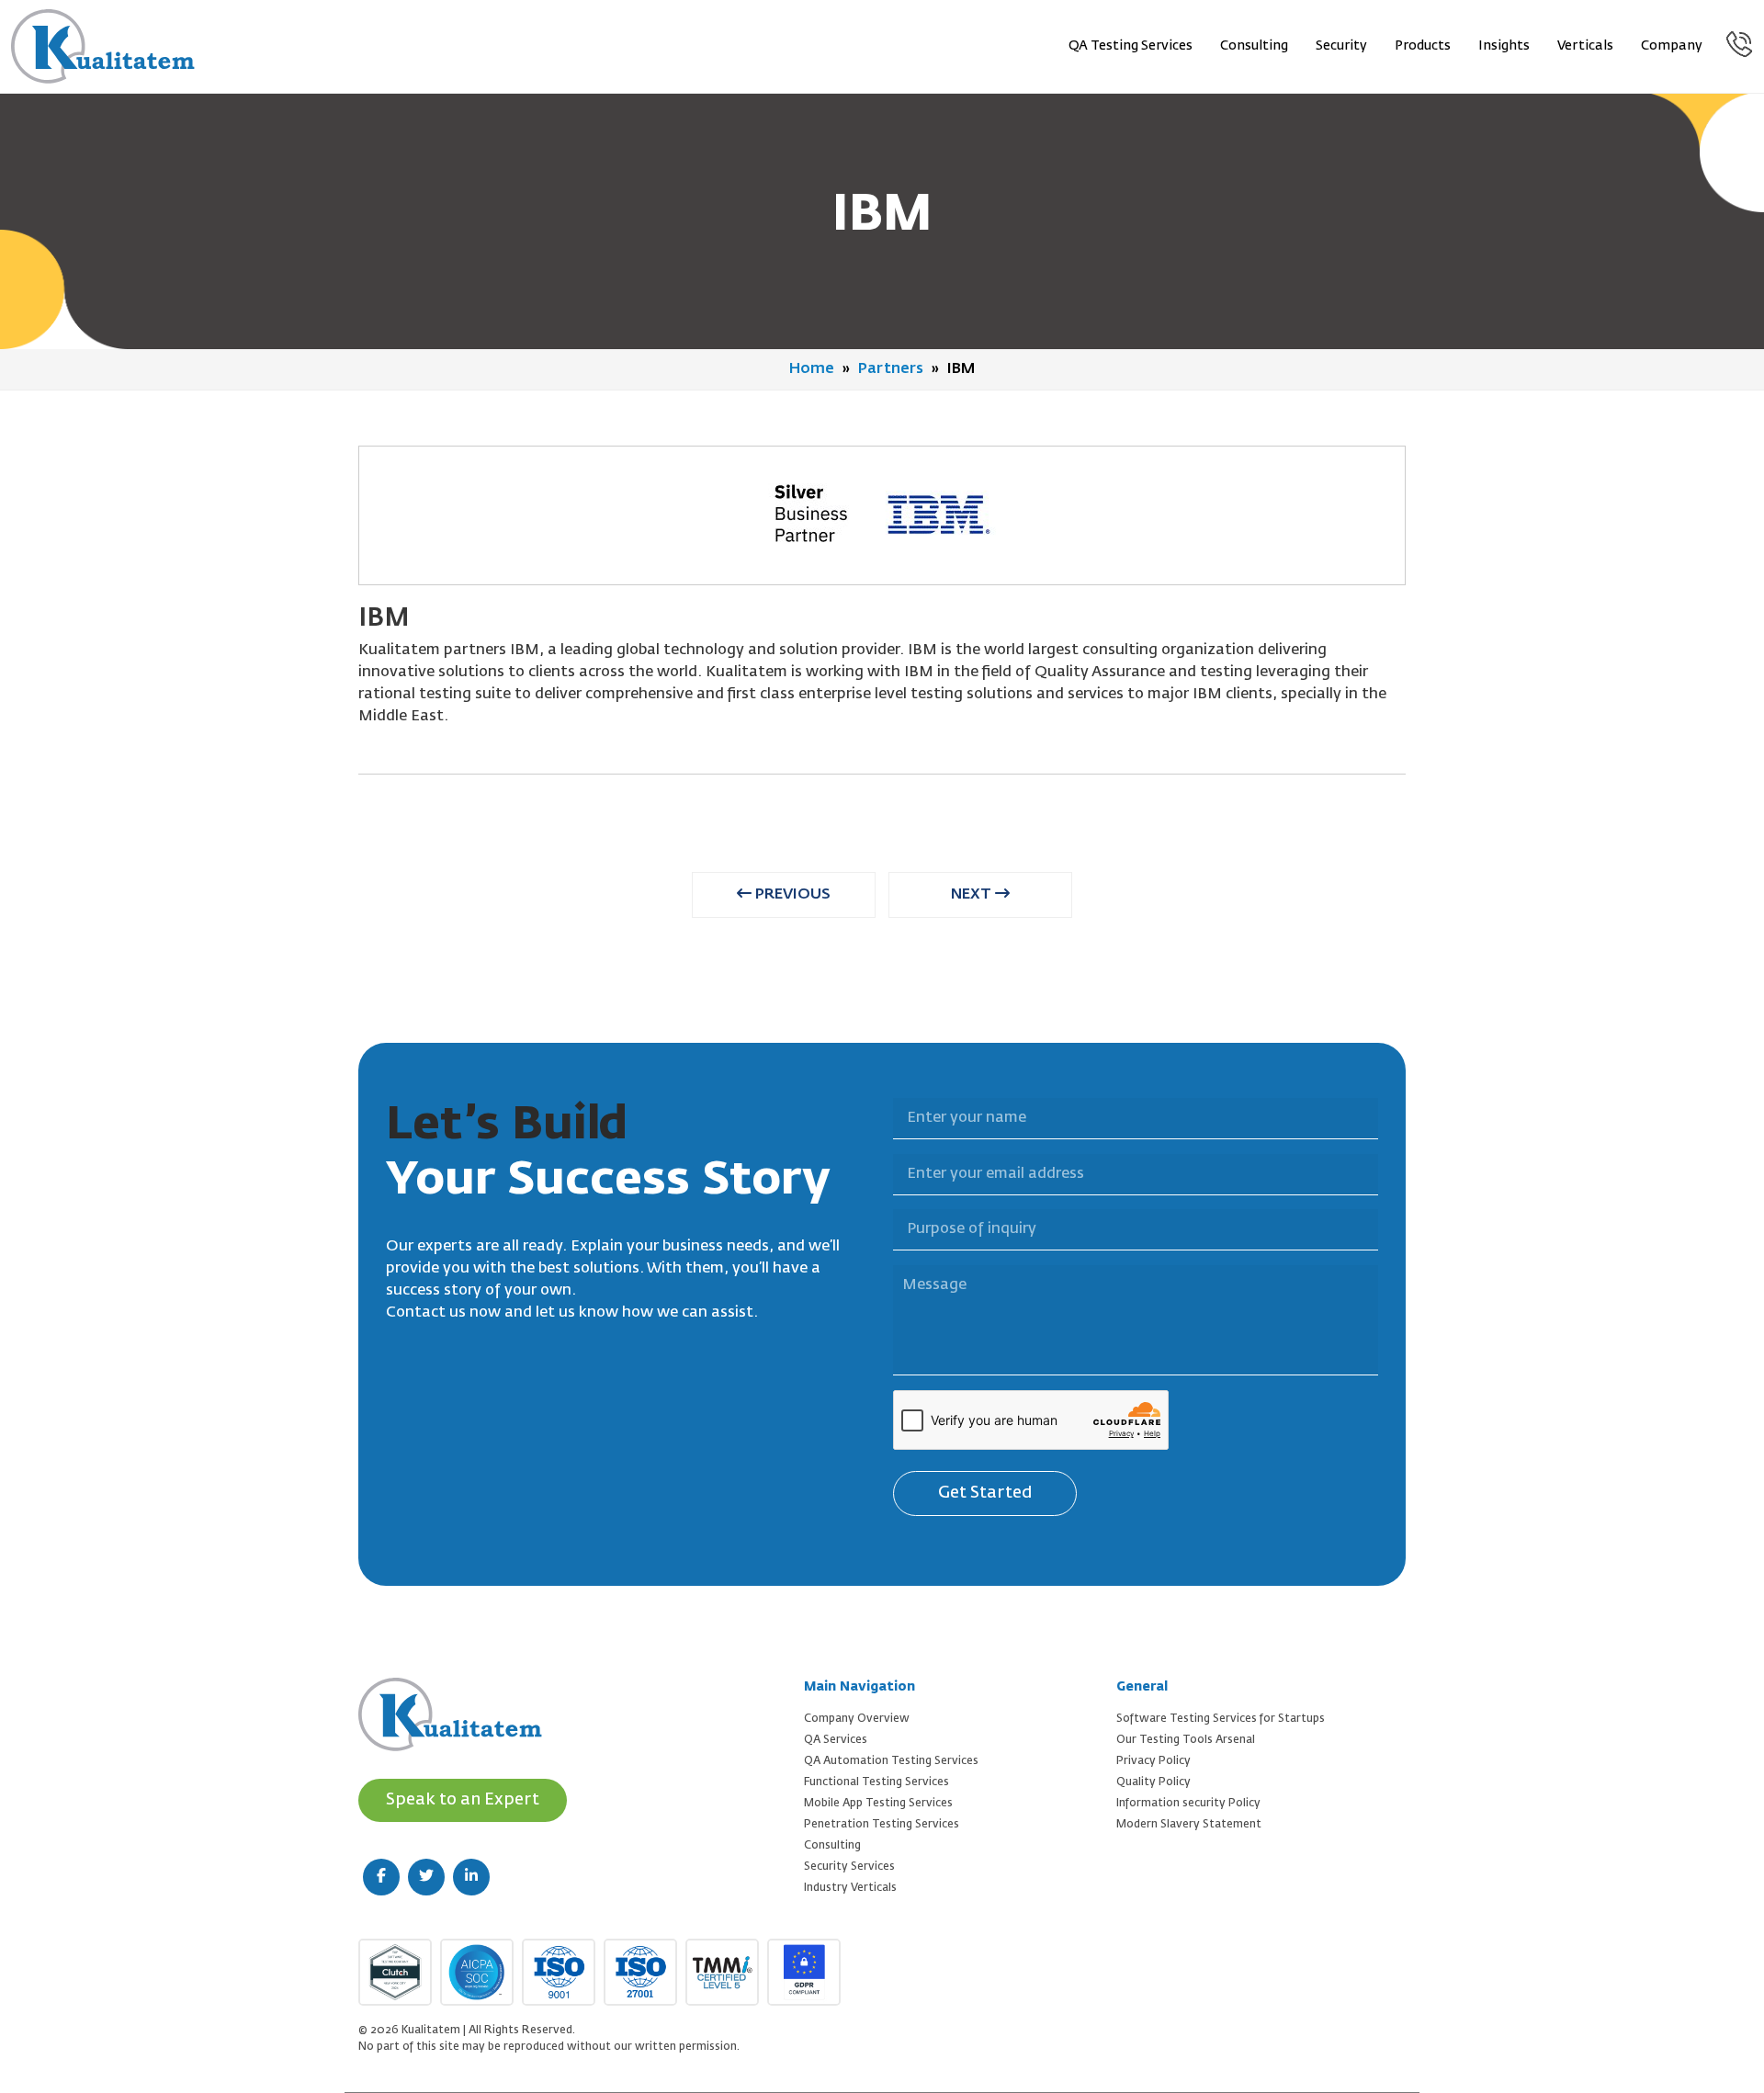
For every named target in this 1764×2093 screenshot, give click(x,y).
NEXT (973, 895)
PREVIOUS (791, 895)
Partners (891, 369)
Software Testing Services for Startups (1221, 1719)
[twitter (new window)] (426, 1877)
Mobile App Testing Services (878, 1804)
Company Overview (857, 1719)
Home (812, 369)
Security (1341, 46)
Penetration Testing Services (882, 1825)
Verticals (1585, 46)
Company (1672, 46)
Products (1423, 46)
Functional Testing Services (876, 1782)
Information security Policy (1188, 1804)
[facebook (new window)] (381, 1877)
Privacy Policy (1153, 1761)
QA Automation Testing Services (891, 1761)
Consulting (1254, 46)
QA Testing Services (1131, 46)
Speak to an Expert (463, 1800)
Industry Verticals (850, 1888)
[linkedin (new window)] (471, 1877)
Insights (1504, 46)
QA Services (836, 1740)
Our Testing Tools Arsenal (1186, 1740)
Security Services (849, 1867)
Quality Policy (1153, 1782)
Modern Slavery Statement (1189, 1825)
